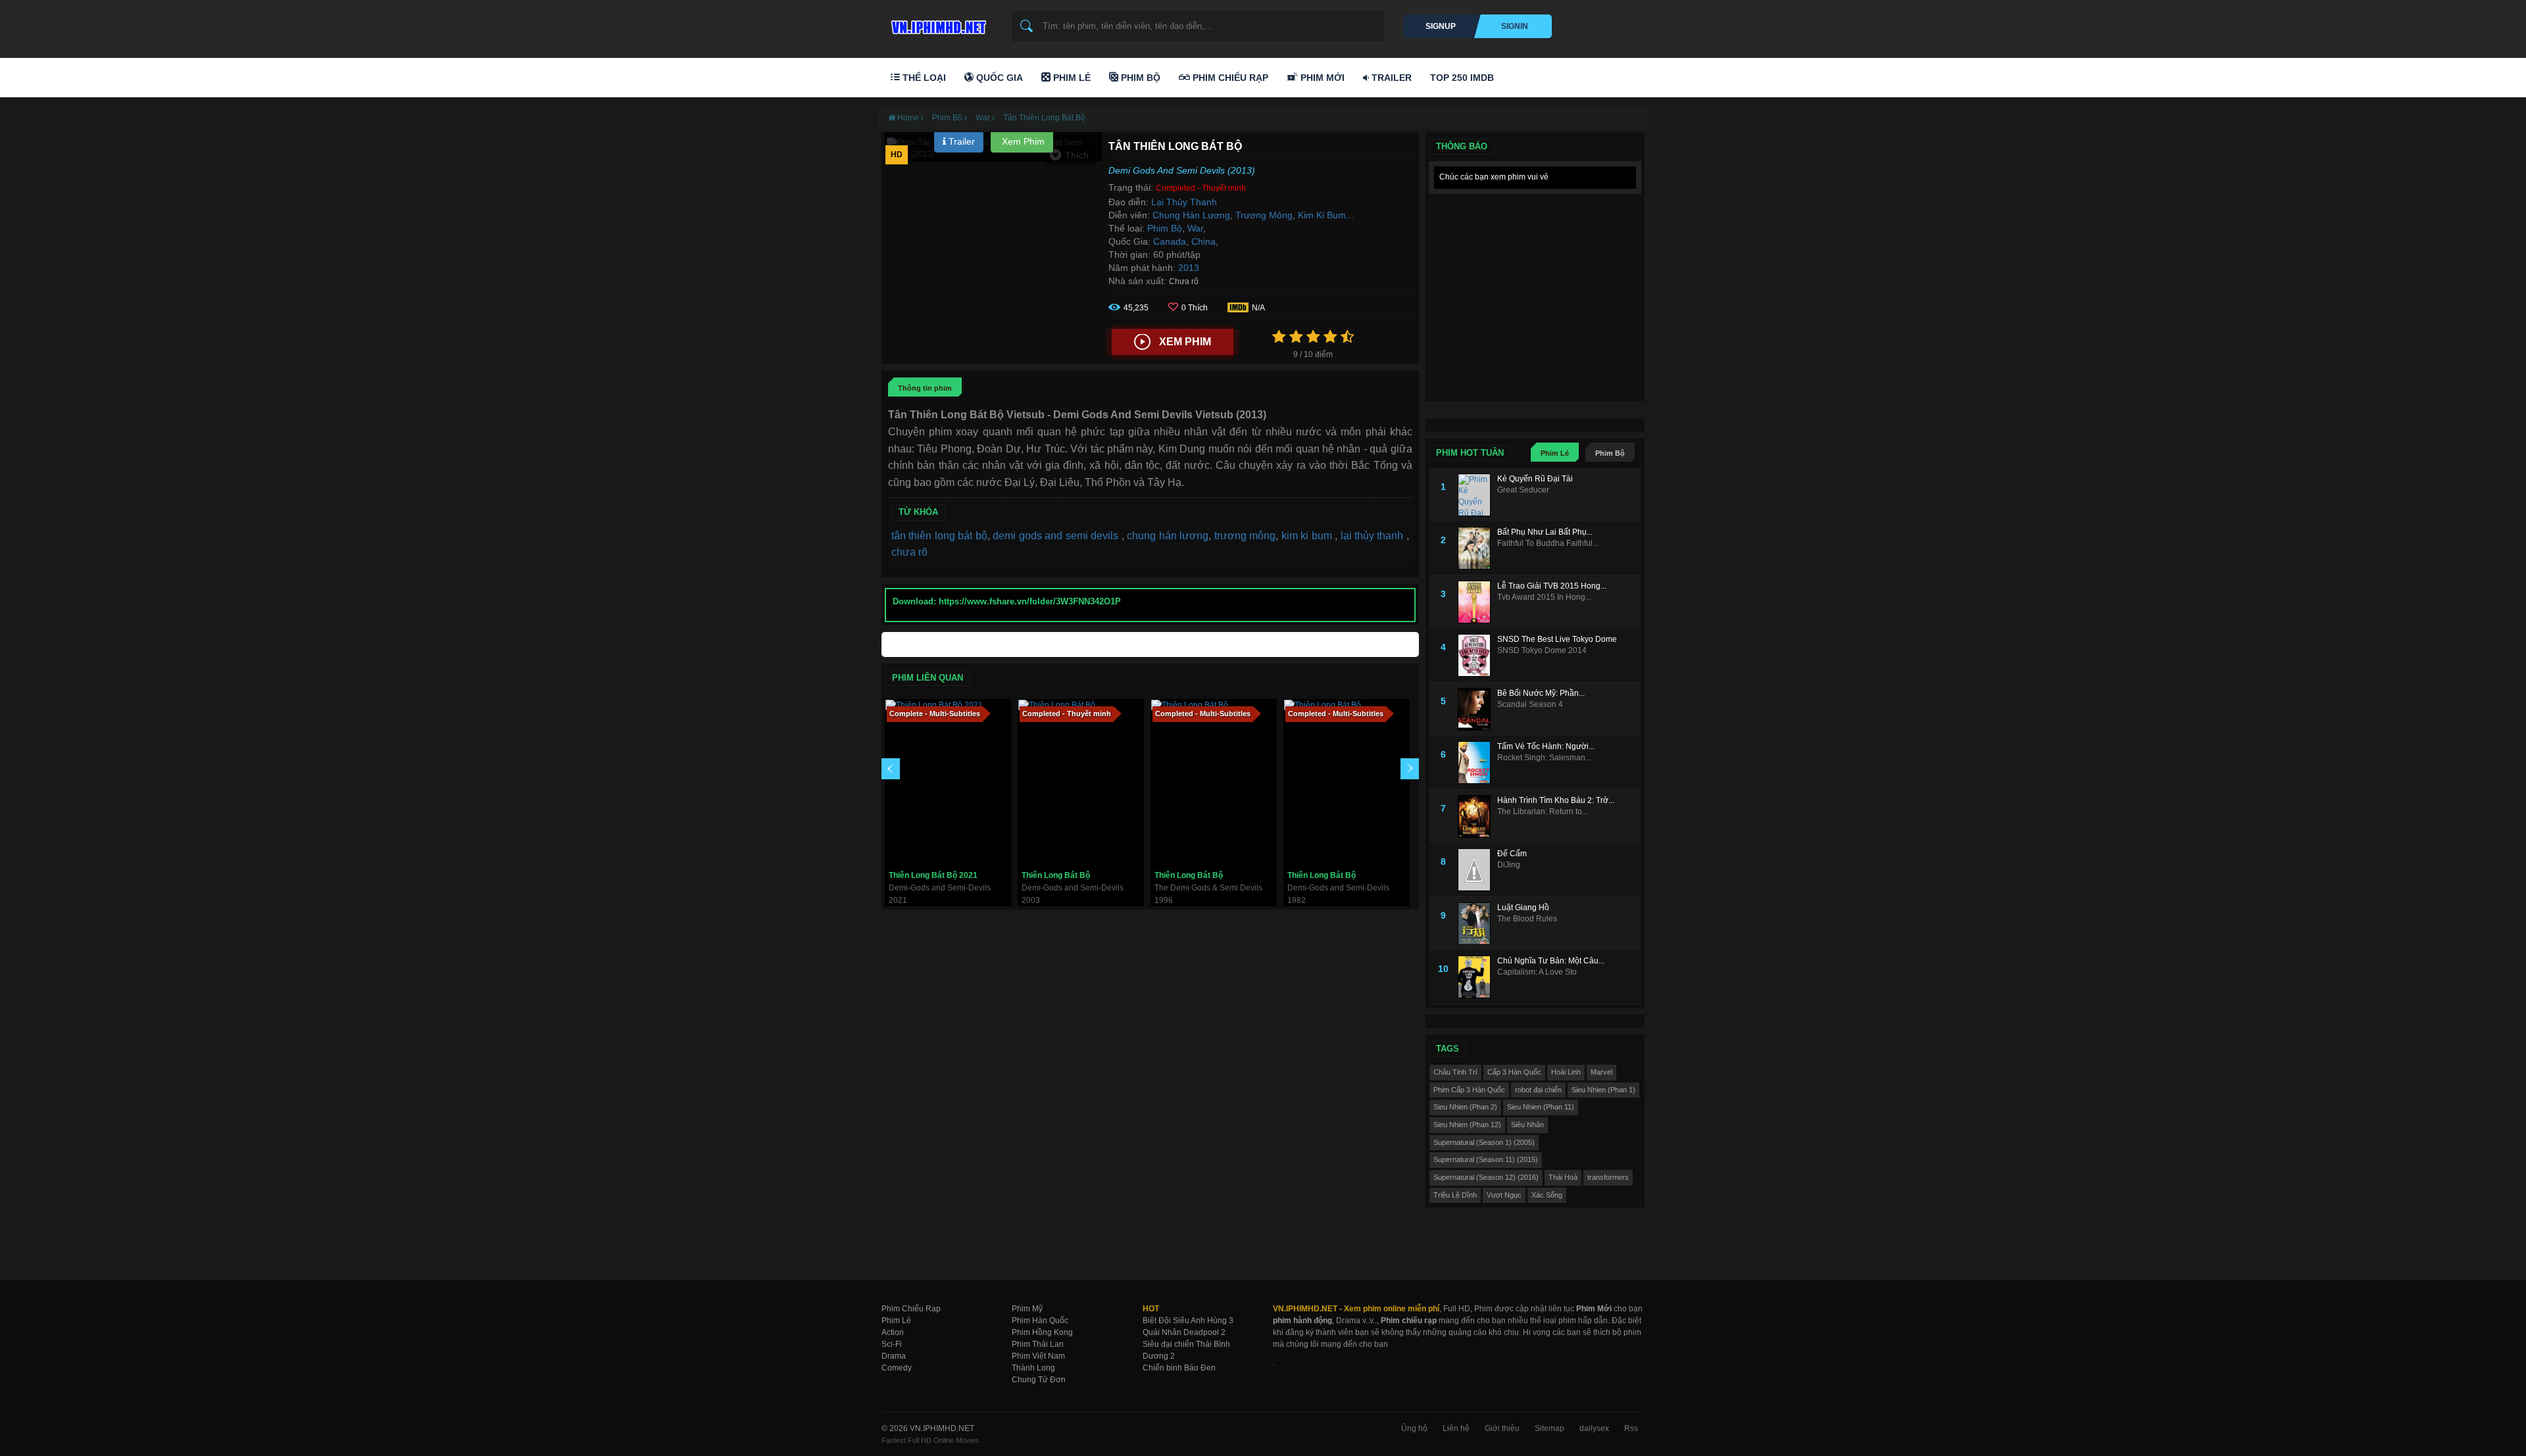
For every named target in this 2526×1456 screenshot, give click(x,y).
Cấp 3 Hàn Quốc (1514, 1072)
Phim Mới (1321, 78)
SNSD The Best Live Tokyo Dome (1557, 639)
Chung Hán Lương (1191, 215)
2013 (1189, 268)
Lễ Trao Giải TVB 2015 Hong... (1552, 586)
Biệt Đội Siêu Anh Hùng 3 (1188, 1321)
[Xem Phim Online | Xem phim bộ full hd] (937, 24)
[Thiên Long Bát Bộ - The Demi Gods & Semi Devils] (1214, 782)
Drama (894, 1356)
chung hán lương (1168, 536)
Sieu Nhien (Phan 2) (1465, 1107)
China (1203, 241)
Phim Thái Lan (1038, 1344)
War (1195, 228)
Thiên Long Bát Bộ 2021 (933, 875)
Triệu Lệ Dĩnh (1455, 1195)
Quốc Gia (998, 78)
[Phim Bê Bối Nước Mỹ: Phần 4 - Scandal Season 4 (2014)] (1477, 709)
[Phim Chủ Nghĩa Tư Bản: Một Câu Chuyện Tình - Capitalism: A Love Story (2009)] (1477, 977)
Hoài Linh (1566, 1072)
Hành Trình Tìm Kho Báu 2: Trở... (1556, 800)
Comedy (897, 1368)
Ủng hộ (1414, 1428)
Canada (1170, 241)
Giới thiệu (1502, 1428)
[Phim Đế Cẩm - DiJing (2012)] (1477, 870)
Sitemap (1549, 1428)
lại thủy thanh (1374, 536)
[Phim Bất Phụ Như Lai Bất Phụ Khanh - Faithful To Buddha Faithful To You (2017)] (1477, 548)
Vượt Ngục (1504, 1195)
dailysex (1594, 1428)
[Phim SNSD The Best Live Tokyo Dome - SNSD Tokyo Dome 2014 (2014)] (1477, 655)
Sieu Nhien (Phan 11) (1541, 1107)
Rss (1631, 1428)
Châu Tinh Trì (1455, 1072)
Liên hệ (1456, 1428)
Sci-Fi (892, 1344)
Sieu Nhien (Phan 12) (1467, 1125)
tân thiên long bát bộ (939, 536)
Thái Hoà (1563, 1177)
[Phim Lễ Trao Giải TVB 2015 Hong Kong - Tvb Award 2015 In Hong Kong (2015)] (1477, 602)
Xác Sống (1547, 1195)
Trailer (1390, 78)
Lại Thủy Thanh (1184, 202)
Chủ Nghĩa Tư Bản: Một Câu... (1551, 961)
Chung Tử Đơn (1039, 1380)
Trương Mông (1264, 215)
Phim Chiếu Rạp (1229, 78)
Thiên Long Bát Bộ (1056, 875)
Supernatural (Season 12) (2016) (1486, 1177)
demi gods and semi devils (1057, 536)
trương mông (1245, 536)
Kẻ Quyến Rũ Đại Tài (1535, 479)
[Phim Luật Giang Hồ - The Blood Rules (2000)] (1477, 924)
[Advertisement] (1535, 283)
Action (893, 1332)
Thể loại (923, 78)
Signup (1441, 26)
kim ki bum (1308, 536)
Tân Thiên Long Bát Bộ (1044, 118)
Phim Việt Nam (1038, 1356)
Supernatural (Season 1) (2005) (1484, 1142)
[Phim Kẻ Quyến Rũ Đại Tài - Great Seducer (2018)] (1477, 495)
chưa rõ (909, 552)
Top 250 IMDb (1462, 78)
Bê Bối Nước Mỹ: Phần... (1541, 693)
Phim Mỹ (1027, 1309)
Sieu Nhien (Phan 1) (1603, 1090)
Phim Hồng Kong (1042, 1332)
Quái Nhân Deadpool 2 (1184, 1332)
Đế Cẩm (1512, 854)
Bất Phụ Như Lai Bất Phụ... (1545, 532)
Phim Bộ (1139, 78)
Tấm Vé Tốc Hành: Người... (1546, 746)
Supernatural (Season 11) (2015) (1486, 1159)
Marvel (1601, 1072)
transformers (1608, 1177)
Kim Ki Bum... (1326, 215)
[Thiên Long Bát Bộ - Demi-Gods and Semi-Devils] (1081, 782)
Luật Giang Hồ (1523, 908)
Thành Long (1033, 1368)
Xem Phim (1022, 141)
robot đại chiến (1538, 1090)
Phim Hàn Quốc (1040, 1321)
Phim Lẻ (1071, 78)
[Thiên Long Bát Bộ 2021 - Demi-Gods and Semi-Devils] (948, 782)
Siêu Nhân (1527, 1125)
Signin (1515, 26)
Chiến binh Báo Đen (1179, 1368)
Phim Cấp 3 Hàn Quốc (1469, 1090)
